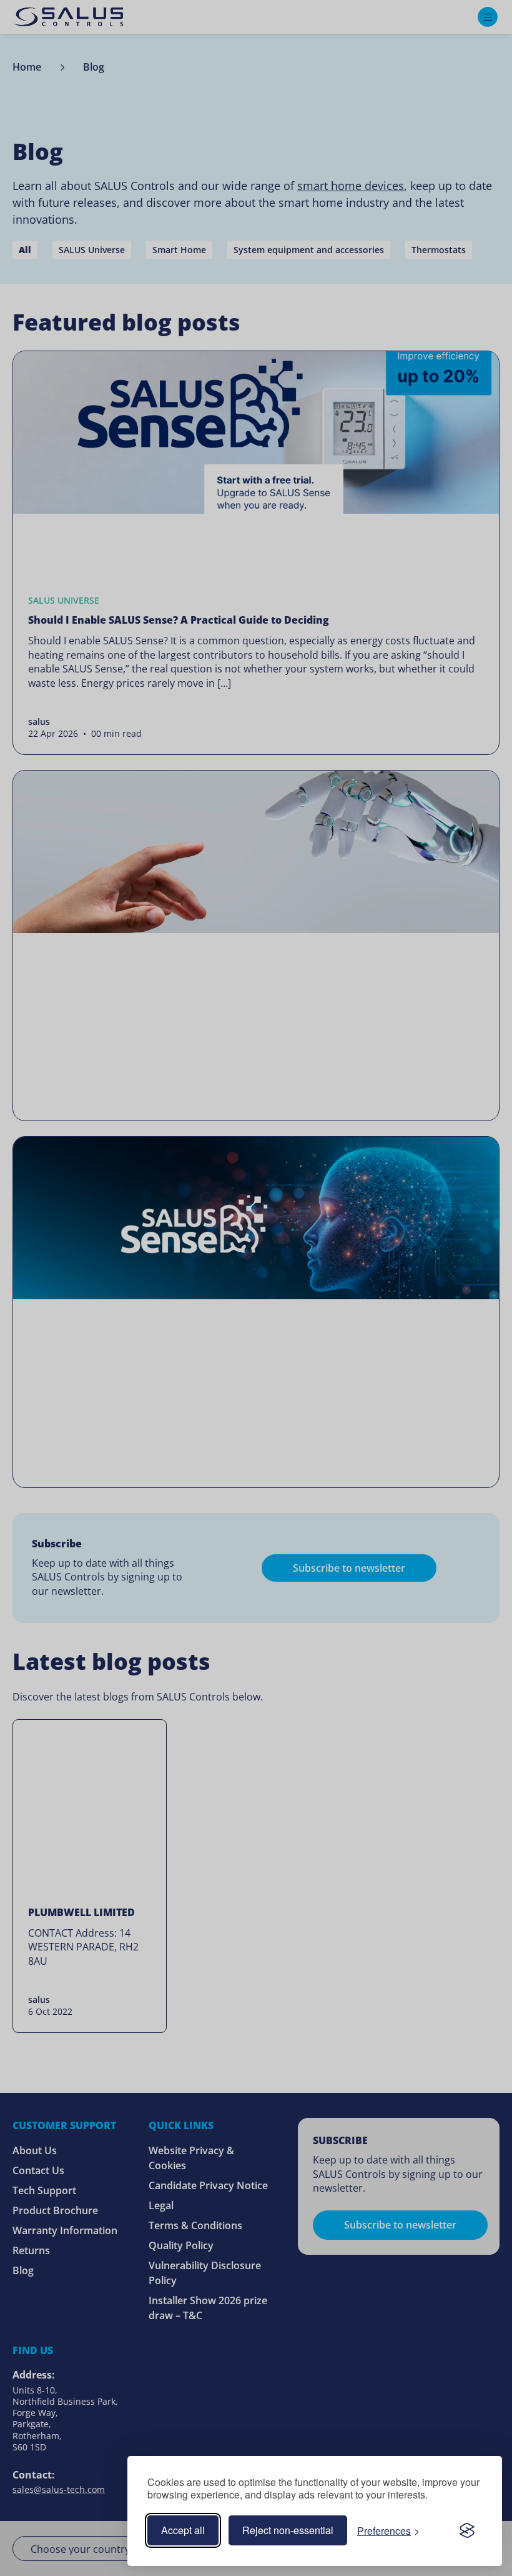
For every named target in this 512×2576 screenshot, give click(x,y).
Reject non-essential (288, 2530)
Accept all (183, 2530)
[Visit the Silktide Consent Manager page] (467, 2530)
